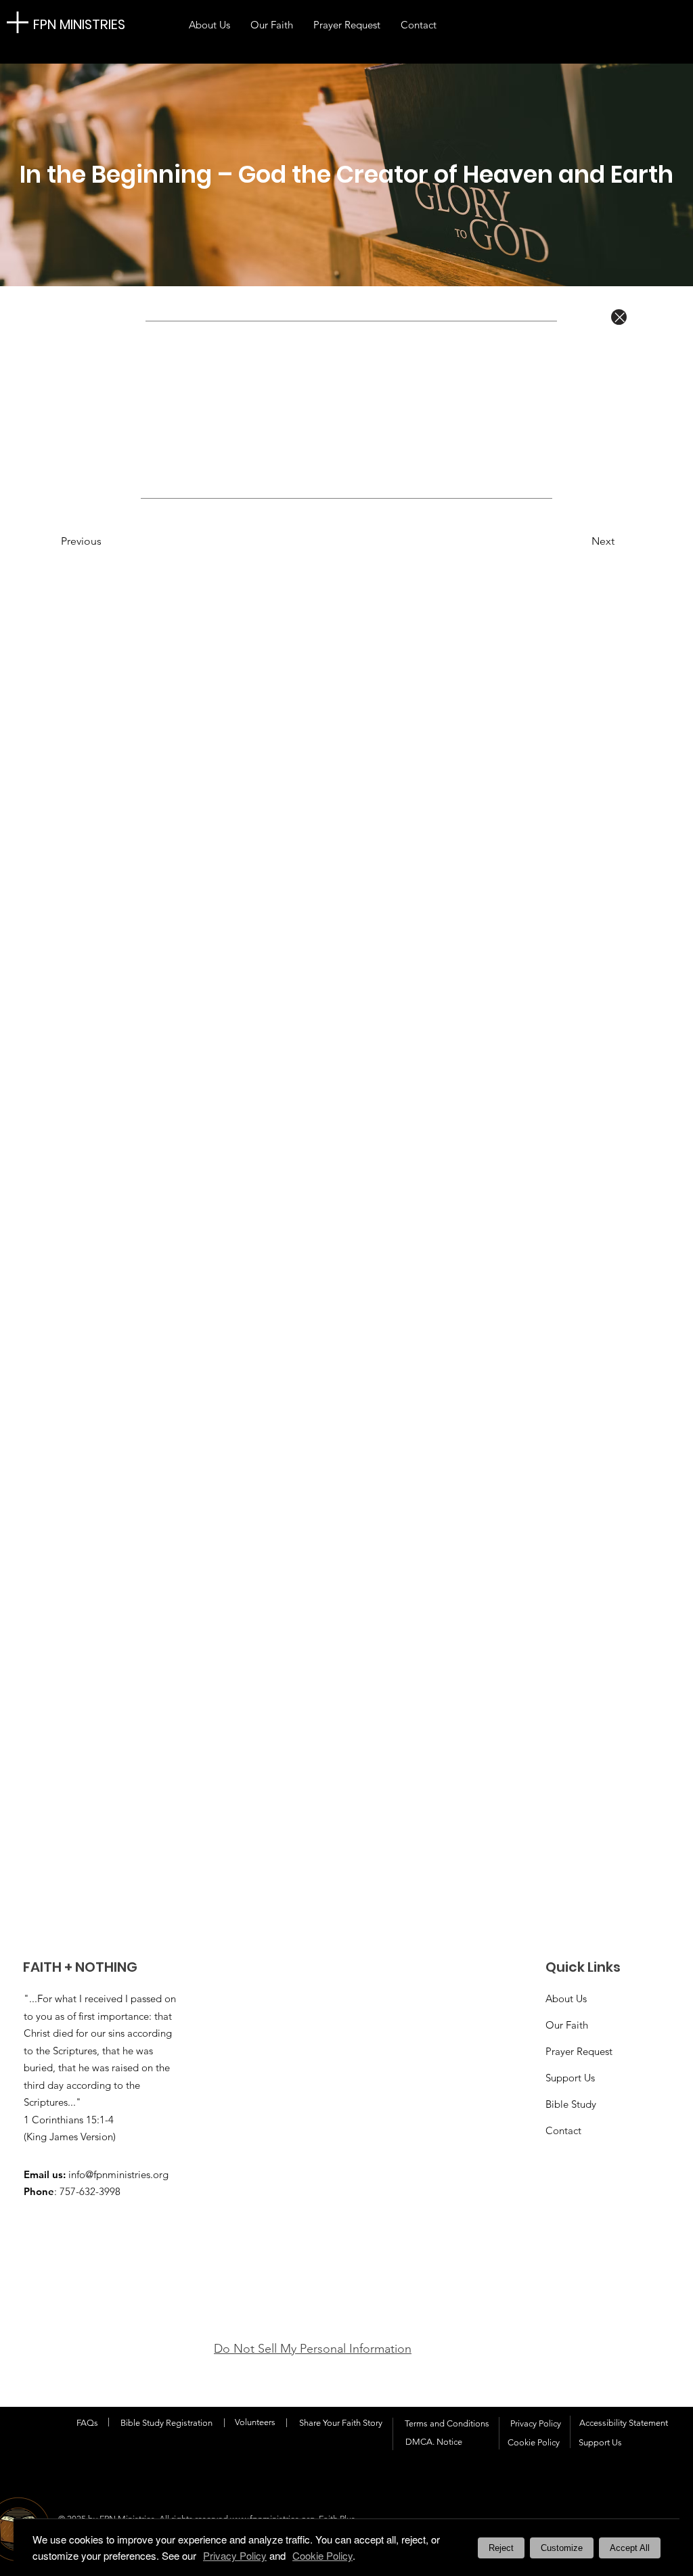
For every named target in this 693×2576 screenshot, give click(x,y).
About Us (566, 1998)
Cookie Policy (322, 2555)
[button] (105, 541)
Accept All (630, 2548)
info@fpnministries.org (118, 2174)
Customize (562, 2548)
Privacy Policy (536, 2423)
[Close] (619, 317)
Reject (501, 2548)
